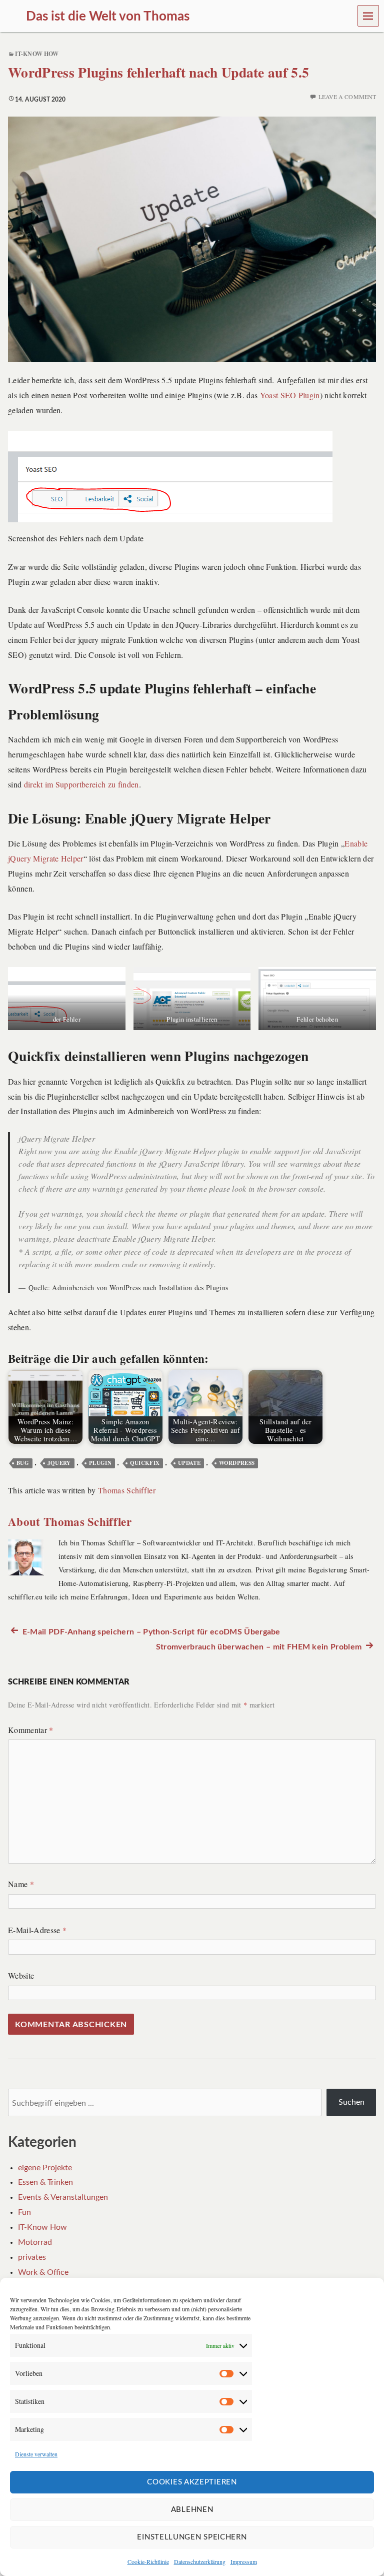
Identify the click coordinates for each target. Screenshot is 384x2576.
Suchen (351, 2102)
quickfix (145, 1463)
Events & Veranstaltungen (63, 2197)
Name (21, 1884)
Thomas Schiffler (127, 1490)
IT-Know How (37, 54)
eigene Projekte (45, 2168)
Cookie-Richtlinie (148, 2561)
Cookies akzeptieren (192, 2482)
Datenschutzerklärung (200, 2561)
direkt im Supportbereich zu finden (81, 784)
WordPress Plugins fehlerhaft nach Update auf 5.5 (158, 72)
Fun (24, 2212)
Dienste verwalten (36, 2454)
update (189, 1463)
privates (32, 2257)
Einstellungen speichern (192, 2537)
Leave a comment (347, 97)
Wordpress (237, 1463)
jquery (59, 1463)
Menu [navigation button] (368, 16)
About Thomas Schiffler (70, 1521)
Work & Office (43, 2272)
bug (23, 1463)
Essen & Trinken (45, 2182)
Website (21, 1975)
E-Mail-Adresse (37, 1930)
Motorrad (35, 2242)
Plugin (100, 1463)
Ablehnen (192, 2510)
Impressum (244, 2561)
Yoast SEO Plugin (290, 395)
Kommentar (31, 1730)
